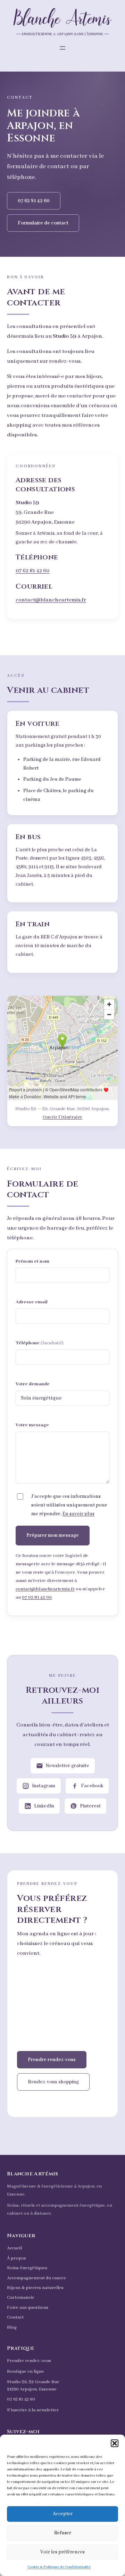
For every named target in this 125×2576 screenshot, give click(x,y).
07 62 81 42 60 (34, 201)
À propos (16, 2258)
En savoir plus (78, 1514)
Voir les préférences (62, 2552)
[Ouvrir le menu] (62, 48)
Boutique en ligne (26, 2372)
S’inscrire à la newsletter (33, 2410)
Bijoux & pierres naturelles (35, 2288)
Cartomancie (21, 2298)
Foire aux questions (28, 2308)
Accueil (14, 2248)
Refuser (63, 2533)
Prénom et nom (32, 1261)
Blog (12, 2327)
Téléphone (40, 1343)
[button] (115, 2443)
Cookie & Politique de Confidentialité (59, 2567)
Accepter (63, 2514)
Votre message (32, 1425)
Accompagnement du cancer (36, 2278)
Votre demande (33, 1384)
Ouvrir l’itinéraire (62, 1117)
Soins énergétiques (27, 2268)
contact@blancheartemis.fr (51, 600)
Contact (15, 2317)
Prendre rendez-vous (52, 2060)
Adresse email (32, 1302)
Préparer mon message (53, 1535)
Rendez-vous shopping (53, 2082)
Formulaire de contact (43, 223)
